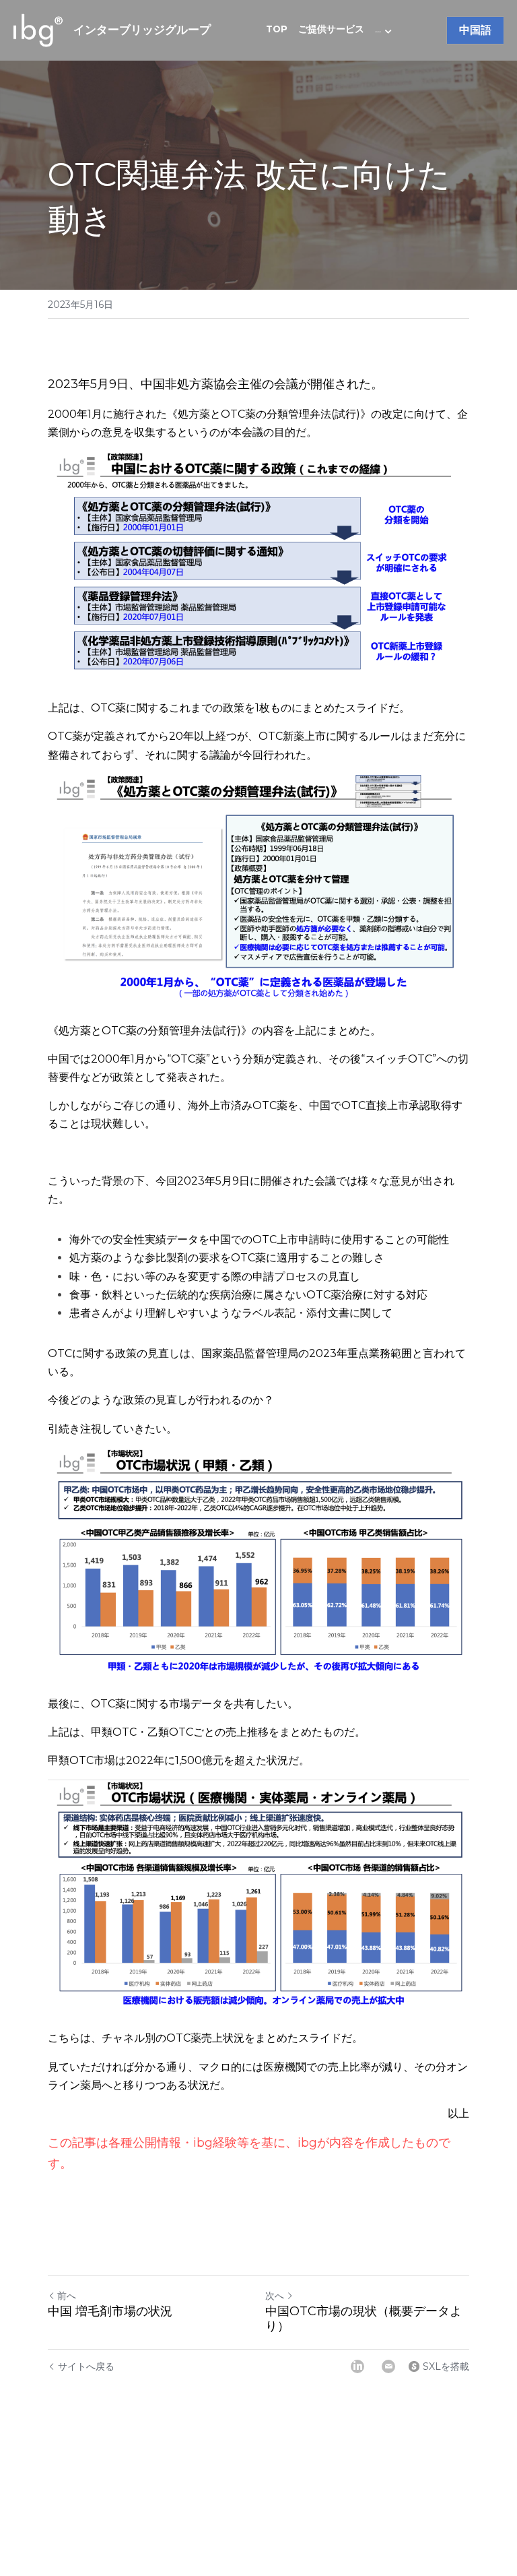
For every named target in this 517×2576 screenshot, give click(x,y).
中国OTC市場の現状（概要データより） (364, 2319)
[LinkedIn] (357, 2366)
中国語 (475, 30)
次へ (275, 2296)
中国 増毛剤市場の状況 (110, 2311)
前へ (67, 2296)
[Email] (388, 2366)
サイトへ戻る (86, 2366)
